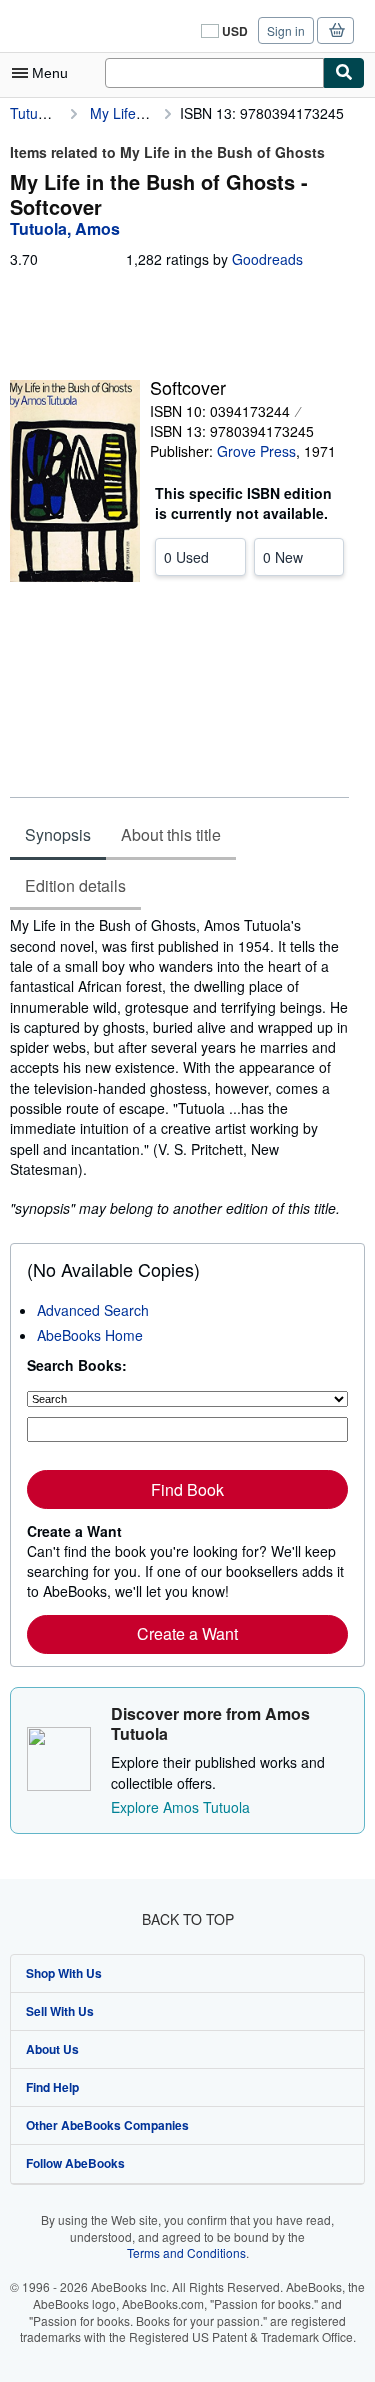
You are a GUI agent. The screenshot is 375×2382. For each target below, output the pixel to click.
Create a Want (187, 1633)
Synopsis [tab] (58, 834)
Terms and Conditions (186, 2252)
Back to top (188, 1919)
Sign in (286, 30)
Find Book (187, 1489)
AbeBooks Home (90, 1335)
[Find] (344, 73)
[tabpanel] (179, 1066)
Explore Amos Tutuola (180, 1807)
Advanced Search (93, 1310)
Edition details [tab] (75, 885)
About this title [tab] (171, 834)
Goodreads (267, 259)
